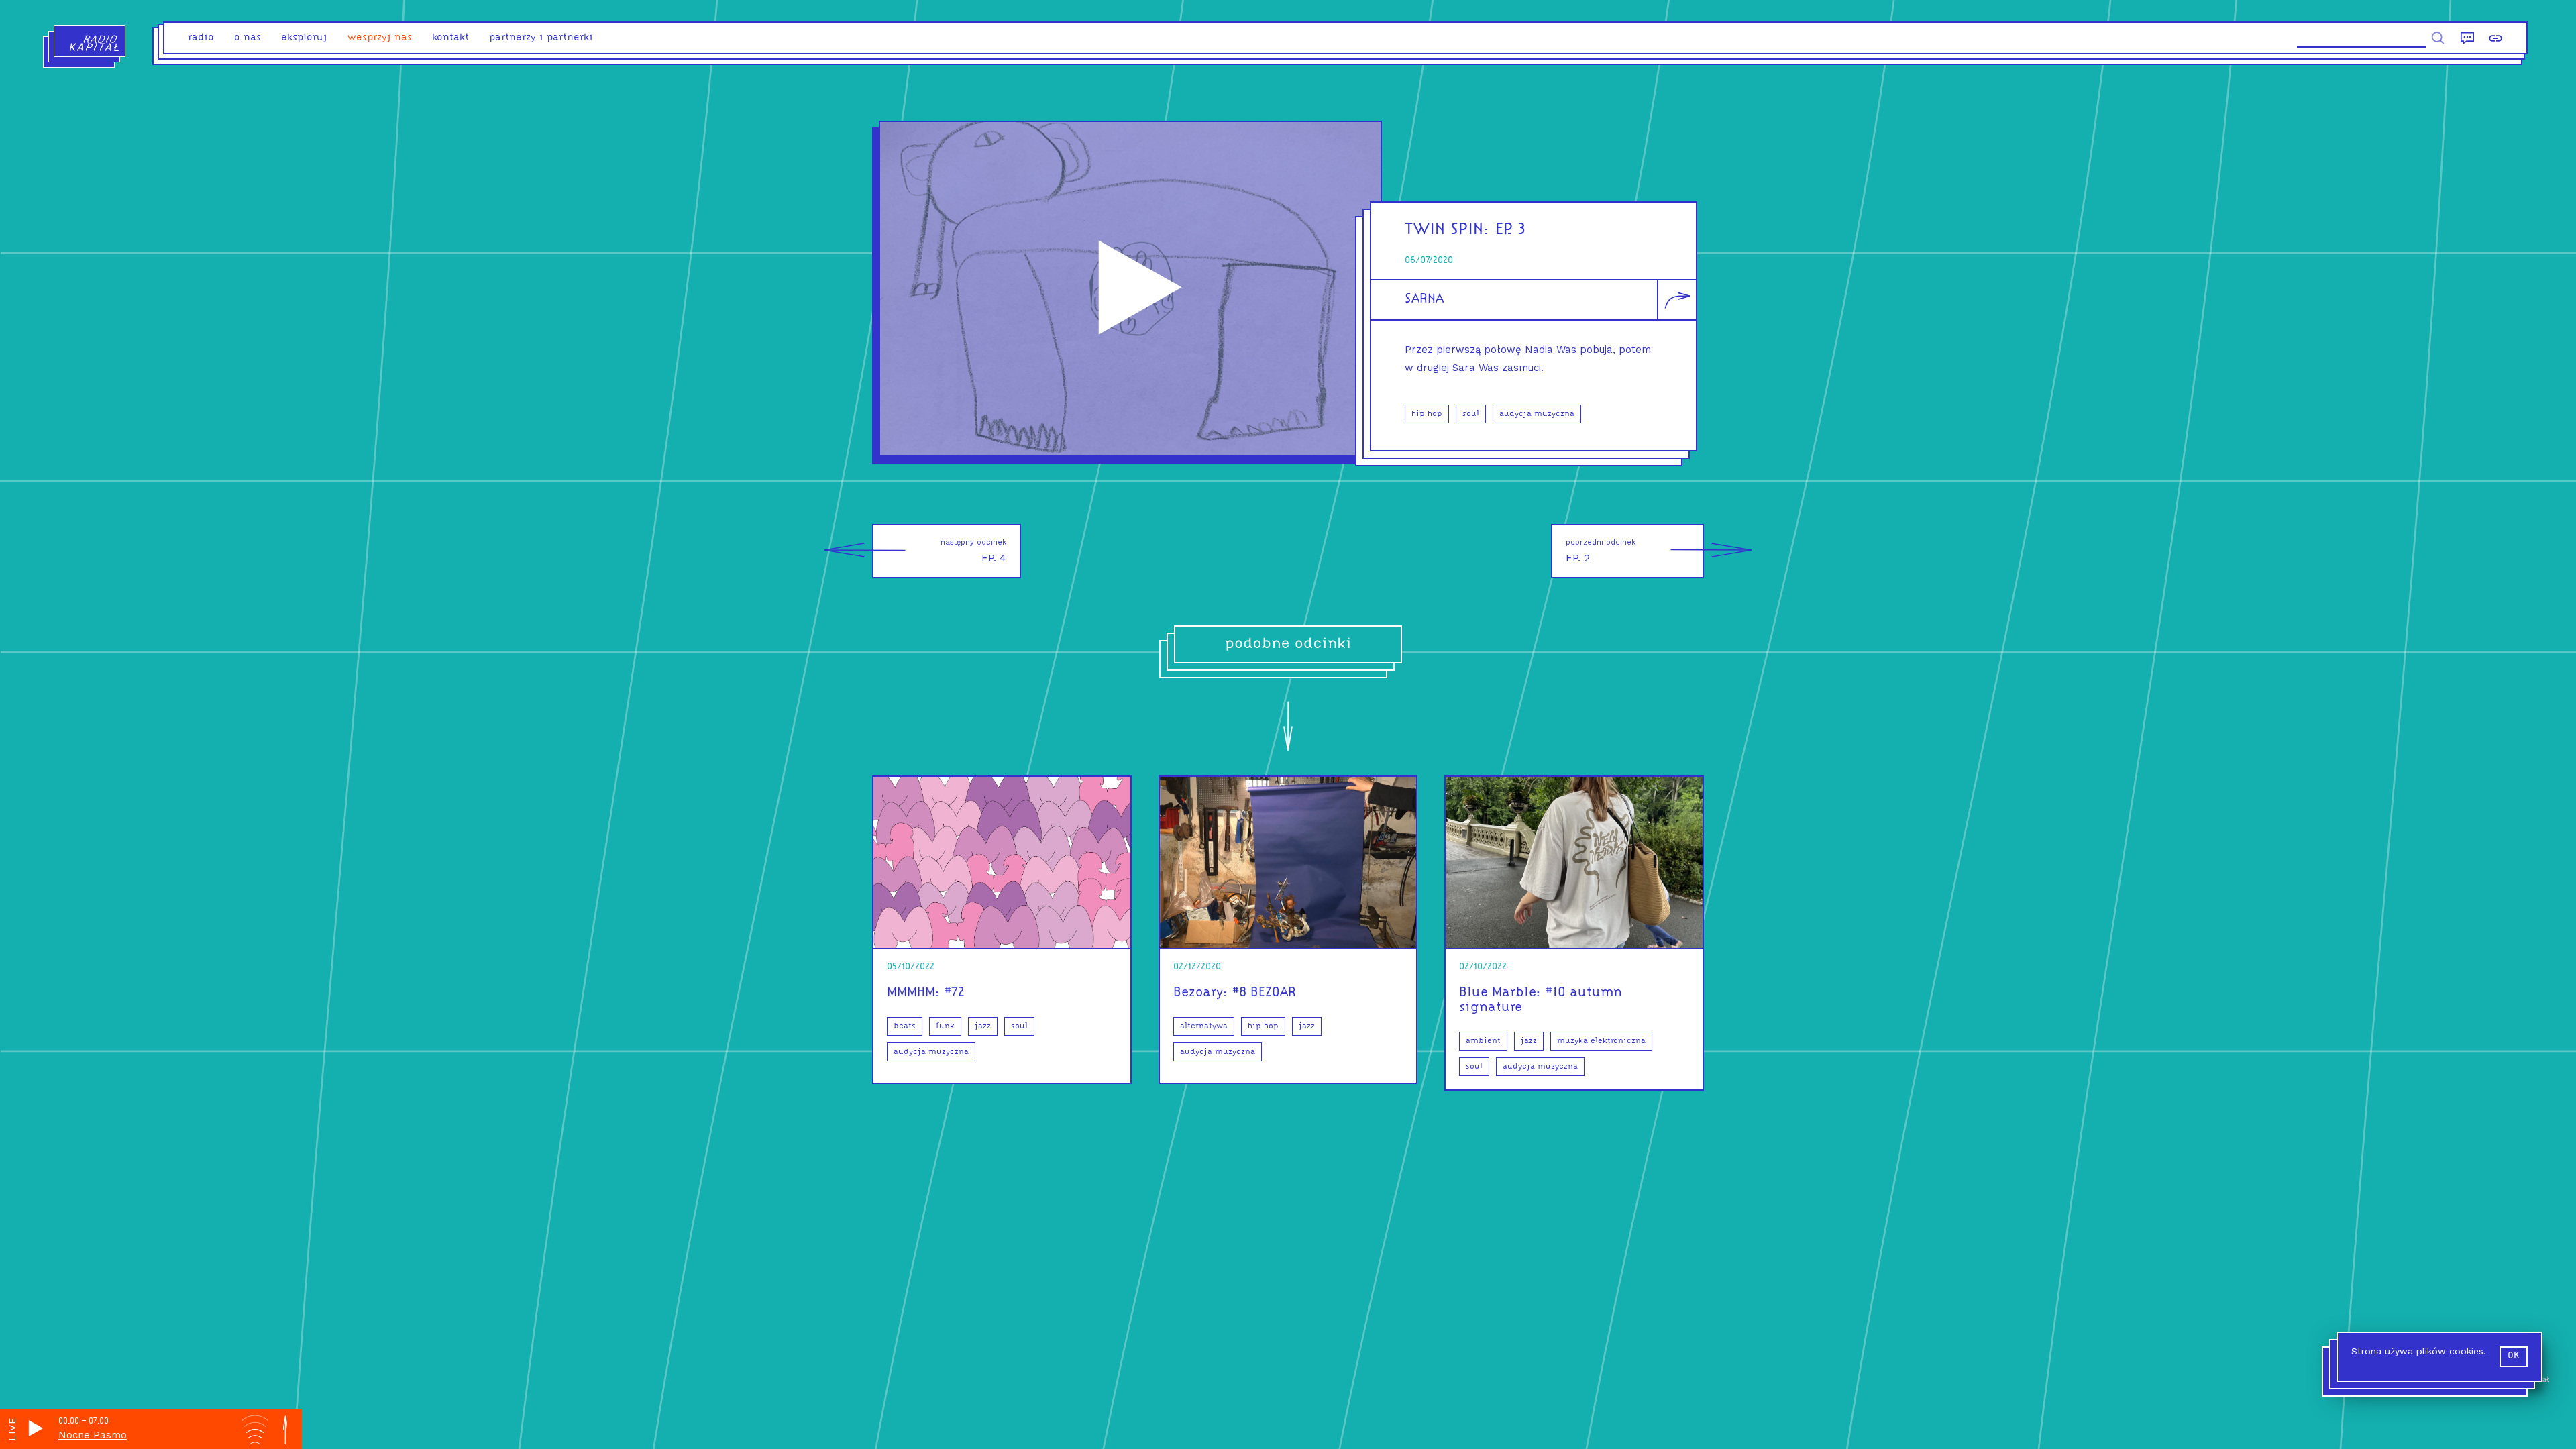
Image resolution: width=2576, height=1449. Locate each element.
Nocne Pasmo (93, 1435)
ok (2514, 1356)
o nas (248, 38)
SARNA (1424, 299)
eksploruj (304, 38)
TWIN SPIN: (1447, 230)
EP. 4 (973, 551)
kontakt (450, 38)
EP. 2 (1601, 551)
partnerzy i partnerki (541, 38)
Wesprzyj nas (380, 38)
